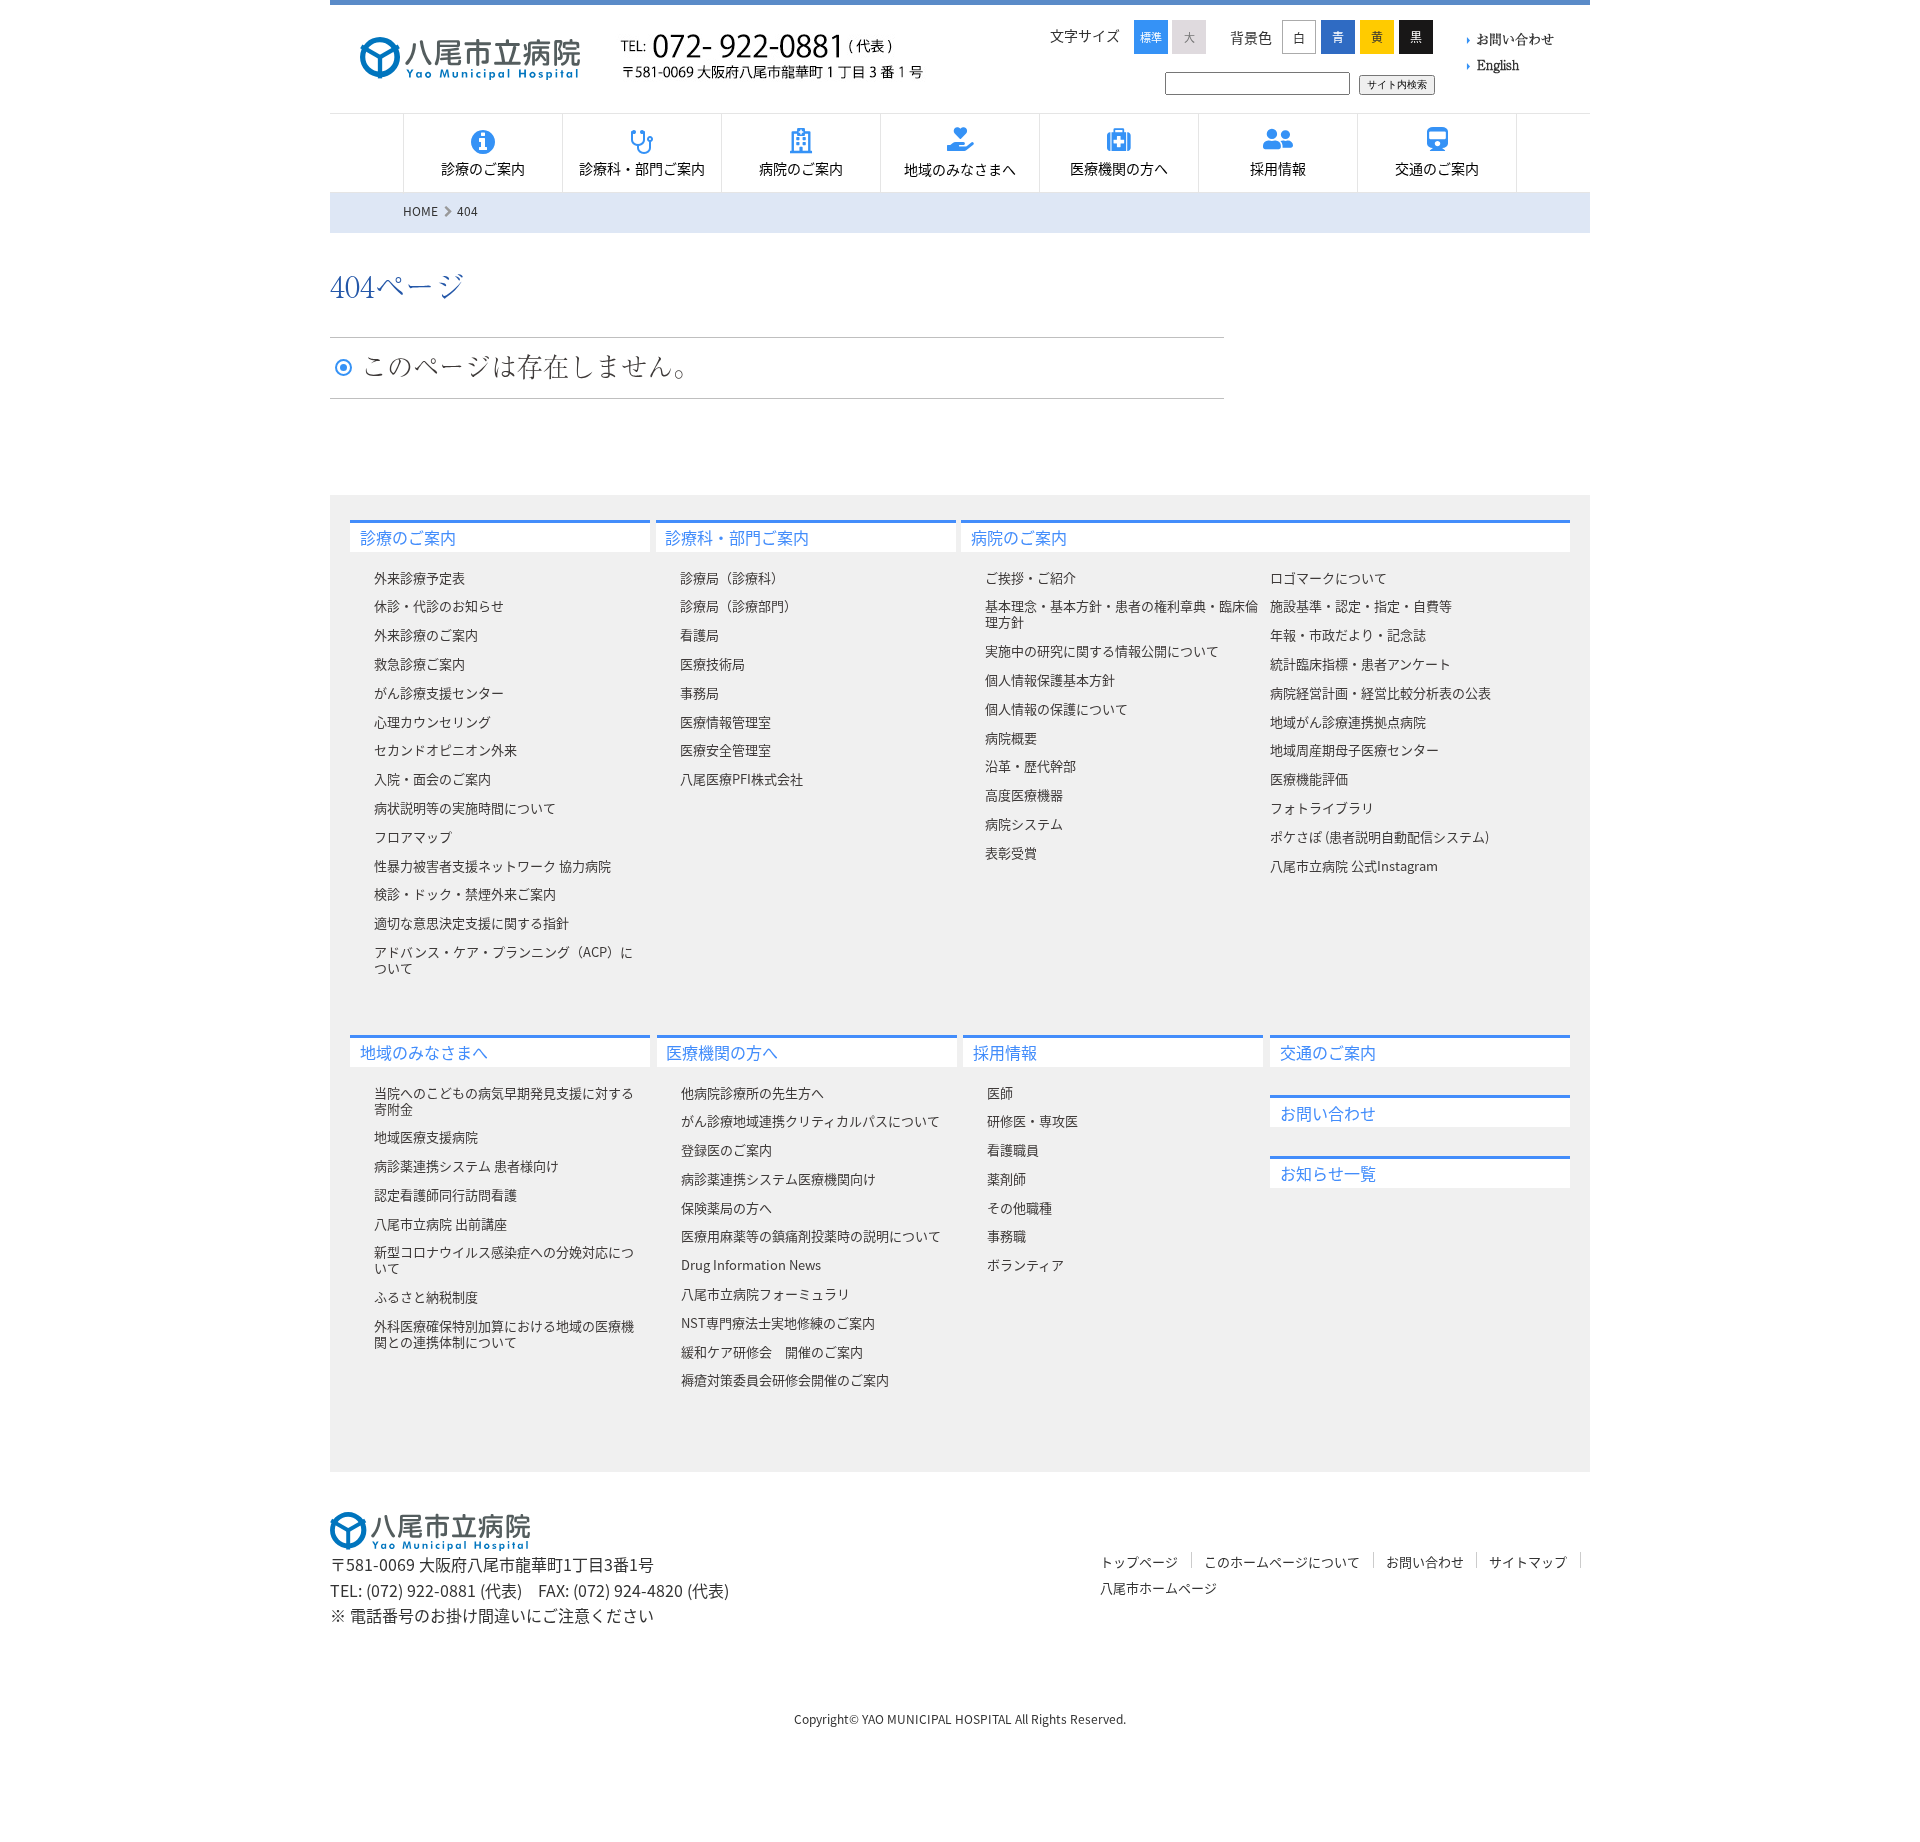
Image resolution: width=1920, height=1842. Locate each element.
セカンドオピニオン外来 (445, 749)
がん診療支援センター (439, 692)
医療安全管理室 (725, 749)
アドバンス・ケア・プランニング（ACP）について (503, 959)
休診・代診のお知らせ (439, 605)
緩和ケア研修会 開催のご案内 (772, 1351)
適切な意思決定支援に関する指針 (471, 922)
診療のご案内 (483, 168)
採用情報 (1278, 168)
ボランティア (1025, 1264)
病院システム (1024, 823)
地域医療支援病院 (426, 1136)
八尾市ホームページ (1158, 1587)
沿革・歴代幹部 (1030, 765)
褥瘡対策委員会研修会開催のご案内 (785, 1379)
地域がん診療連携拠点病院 (1348, 721)
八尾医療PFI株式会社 (741, 778)
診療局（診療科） (732, 577)
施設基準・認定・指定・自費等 (1361, 605)
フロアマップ (413, 836)
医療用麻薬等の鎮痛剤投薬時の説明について (811, 1235)
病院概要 (1011, 737)
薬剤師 (1006, 1178)
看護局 (699, 634)
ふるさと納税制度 (426, 1296)
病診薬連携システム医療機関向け (778, 1178)
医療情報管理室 (725, 721)
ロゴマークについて (1328, 577)
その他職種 (1019, 1207)
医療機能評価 (1309, 778)
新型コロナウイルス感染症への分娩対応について (504, 1259)
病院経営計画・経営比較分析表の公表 (1380, 692)
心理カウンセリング (432, 721)
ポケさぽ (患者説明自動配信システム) (1379, 836)
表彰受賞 (1011, 852)
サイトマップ (1528, 1561)
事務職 (1006, 1235)
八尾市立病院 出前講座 (440, 1223)
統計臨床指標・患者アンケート (1360, 663)
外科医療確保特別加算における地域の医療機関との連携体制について (504, 1333)
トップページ (1139, 1561)
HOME (420, 210)
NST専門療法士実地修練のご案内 (778, 1322)
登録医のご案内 (726, 1149)
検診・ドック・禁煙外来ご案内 (465, 893)
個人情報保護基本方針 (1050, 679)
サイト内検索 (1397, 84)
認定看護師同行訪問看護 (445, 1194)
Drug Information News (751, 1264)
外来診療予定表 (419, 577)
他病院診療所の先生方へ (752, 1092)
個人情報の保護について (1056, 708)
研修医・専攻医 (1032, 1120)
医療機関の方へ (1119, 168)
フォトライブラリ (1322, 807)
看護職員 (1013, 1149)
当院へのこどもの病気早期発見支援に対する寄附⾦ (504, 1100)
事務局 (699, 692)
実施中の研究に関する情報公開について (1102, 650)
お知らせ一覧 (1328, 1173)
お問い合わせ (1515, 38)
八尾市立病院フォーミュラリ (765, 1293)
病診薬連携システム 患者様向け (466, 1165)
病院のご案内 (801, 168)
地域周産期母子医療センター (1354, 749)
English (1498, 64)
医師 (1000, 1092)
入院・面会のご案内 (432, 778)
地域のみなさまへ (960, 169)
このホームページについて (1282, 1561)
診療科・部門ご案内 (642, 168)
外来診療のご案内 (426, 634)
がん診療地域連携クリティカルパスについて (810, 1120)
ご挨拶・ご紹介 (1030, 577)
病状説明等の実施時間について (465, 807)
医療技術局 (712, 663)
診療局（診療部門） (738, 605)
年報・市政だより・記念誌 (1348, 634)
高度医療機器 (1024, 794)
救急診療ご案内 (419, 663)
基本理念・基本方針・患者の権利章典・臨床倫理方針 (1121, 613)
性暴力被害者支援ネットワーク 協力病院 (492, 865)
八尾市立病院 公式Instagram (1354, 865)
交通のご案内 (1437, 168)
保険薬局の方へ (726, 1207)
